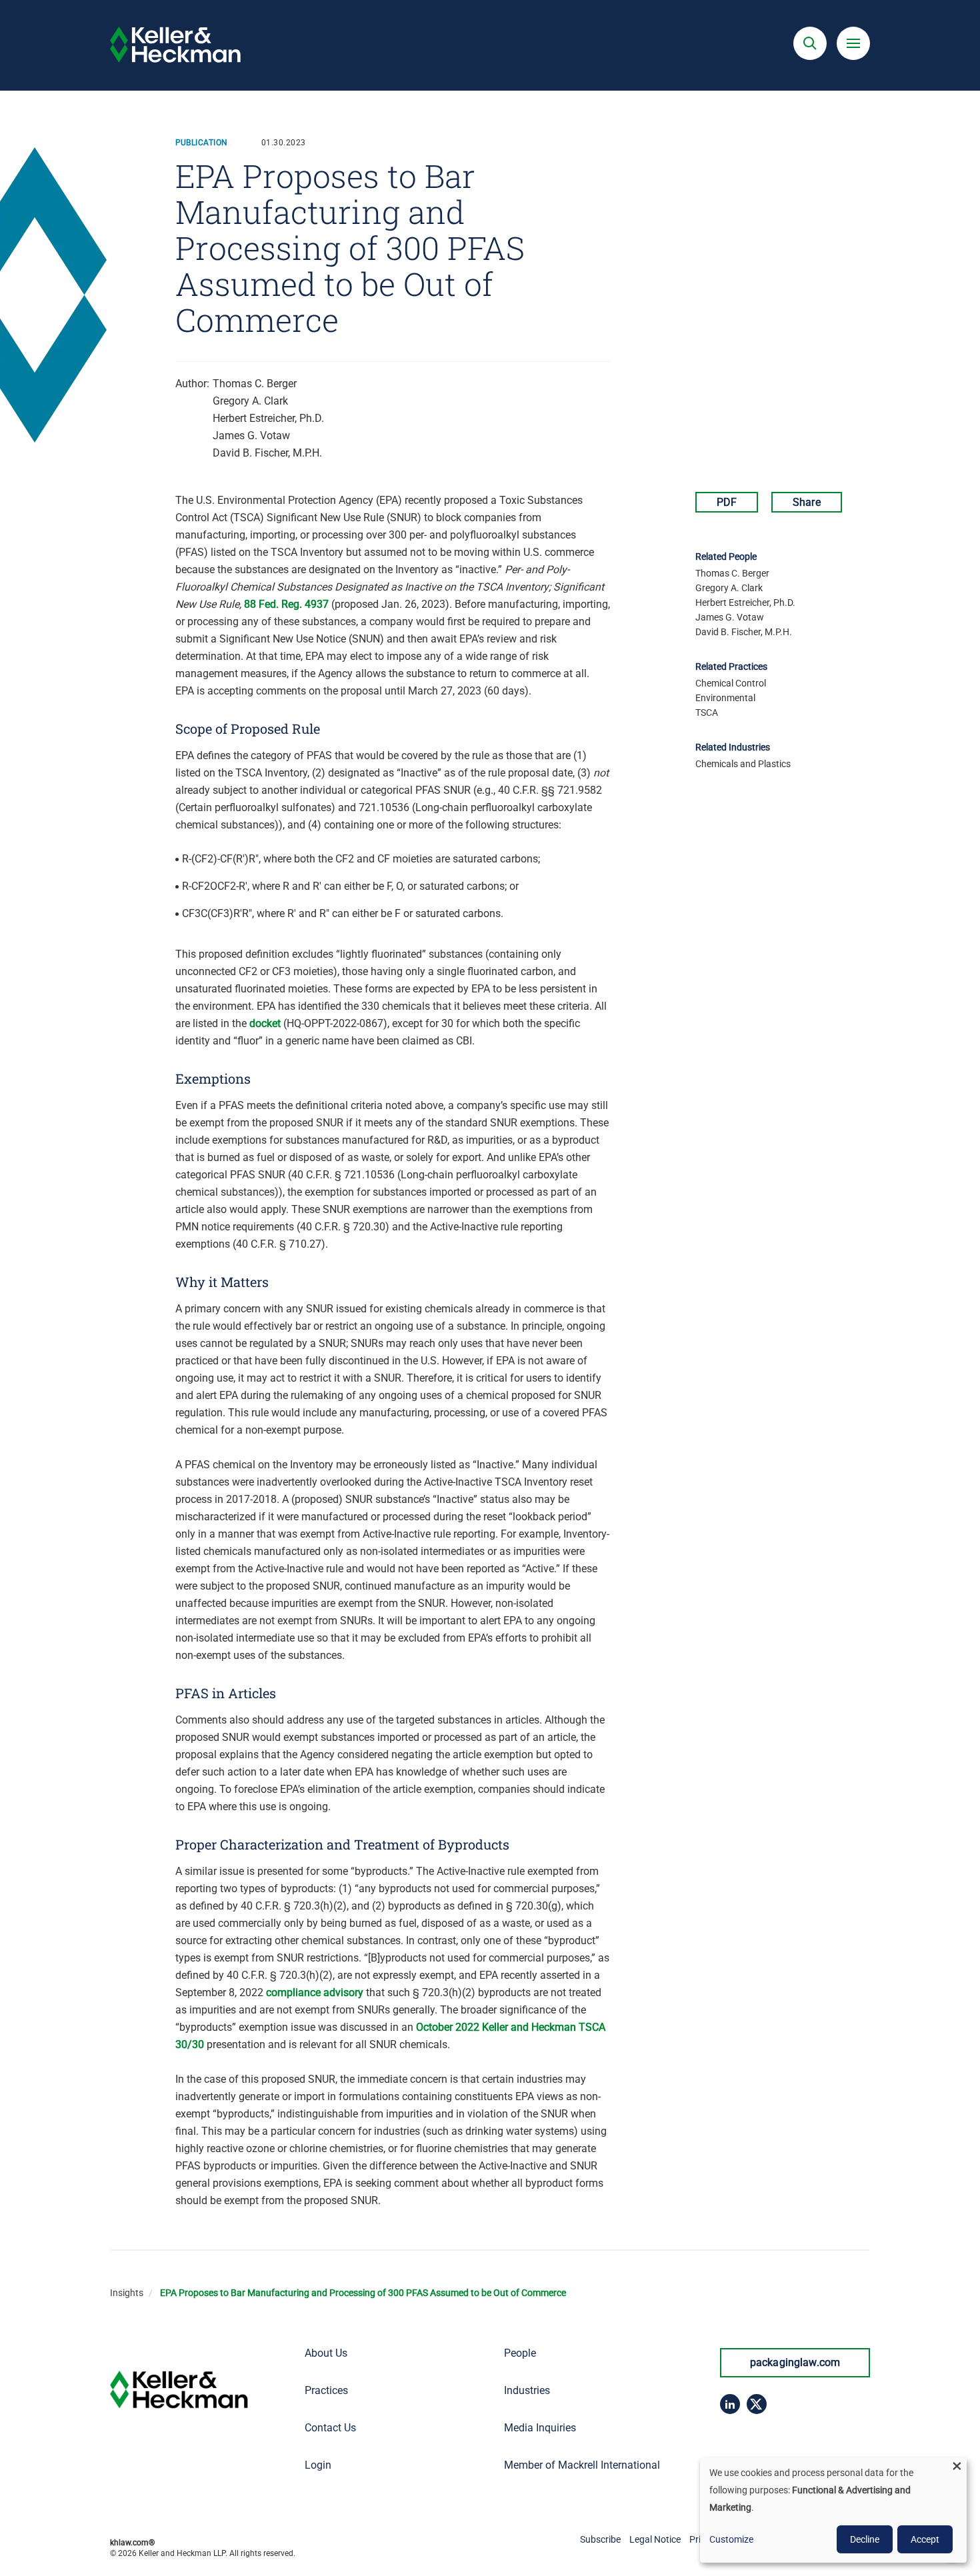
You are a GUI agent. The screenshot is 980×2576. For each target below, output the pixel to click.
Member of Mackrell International (582, 2465)
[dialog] (833, 2510)
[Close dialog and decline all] (957, 2466)
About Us (326, 2353)
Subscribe (600, 2539)
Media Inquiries (540, 2428)
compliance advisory (315, 1992)
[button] (810, 43)
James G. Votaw (251, 436)
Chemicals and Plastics (743, 764)
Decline (865, 2539)
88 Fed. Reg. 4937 (286, 604)
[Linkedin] (730, 2404)
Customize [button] (731, 2539)
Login (318, 2465)
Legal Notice (655, 2539)
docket (265, 1023)
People (520, 2353)
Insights (127, 2293)
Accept (925, 2539)
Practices (326, 2390)
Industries (527, 2390)
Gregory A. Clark (250, 401)
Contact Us (330, 2428)
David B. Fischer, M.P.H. (267, 453)
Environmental (725, 698)
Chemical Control (731, 683)
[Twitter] (757, 2404)
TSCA (707, 712)
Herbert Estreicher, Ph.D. (268, 418)
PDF (727, 502)
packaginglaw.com (795, 2362)
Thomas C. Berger (255, 384)
